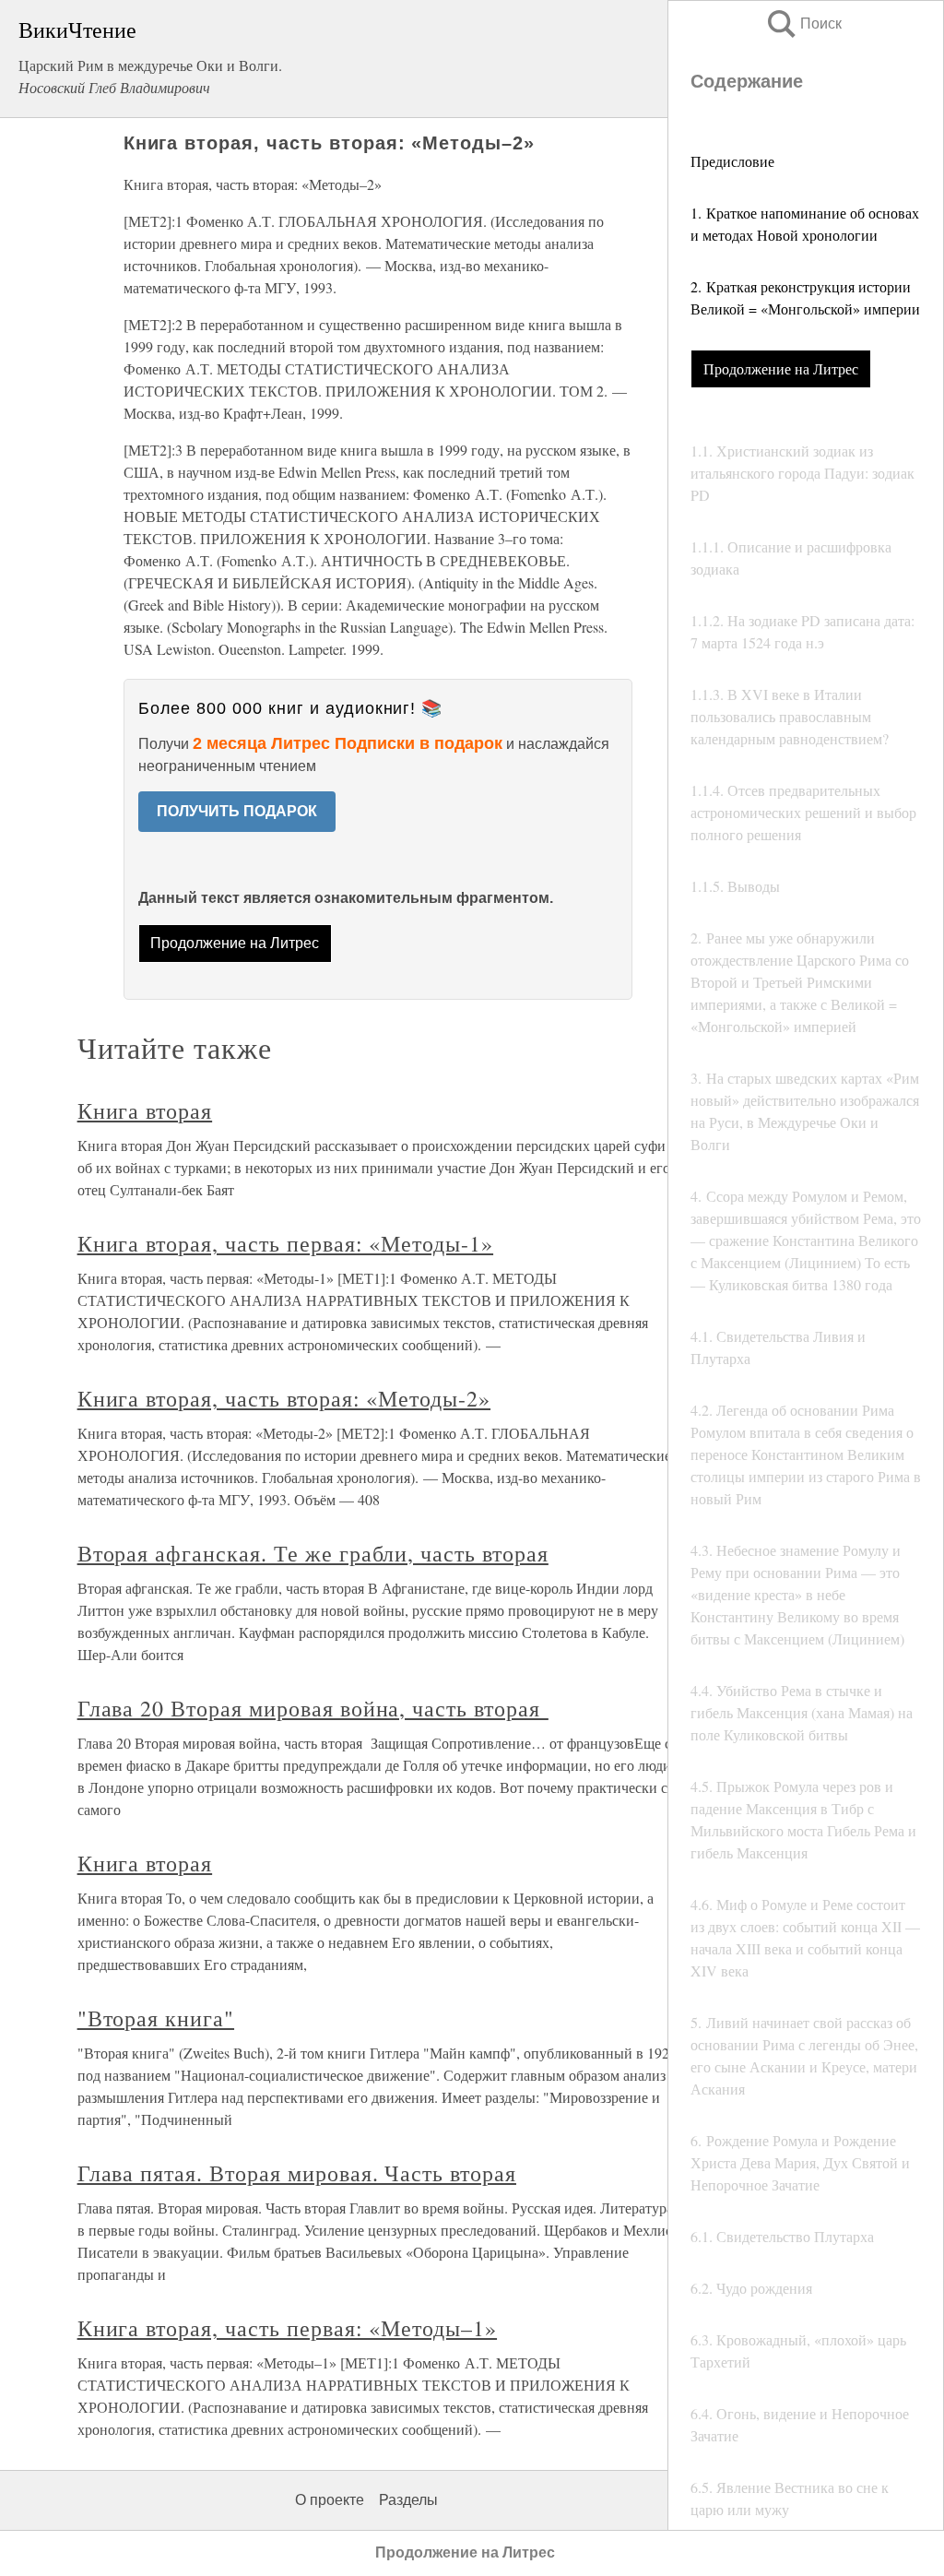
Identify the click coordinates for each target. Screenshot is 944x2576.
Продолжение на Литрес (781, 368)
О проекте (330, 2500)
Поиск (803, 24)
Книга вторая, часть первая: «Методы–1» (287, 2328)
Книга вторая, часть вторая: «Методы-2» (284, 1398)
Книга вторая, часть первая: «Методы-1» (285, 1243)
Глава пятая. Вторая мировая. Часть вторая (297, 2173)
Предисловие (732, 161)
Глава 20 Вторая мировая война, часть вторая (313, 1708)
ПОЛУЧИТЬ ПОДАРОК (237, 811)
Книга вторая (145, 1110)
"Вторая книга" (156, 2018)
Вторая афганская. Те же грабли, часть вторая (313, 1553)
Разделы (408, 2500)
